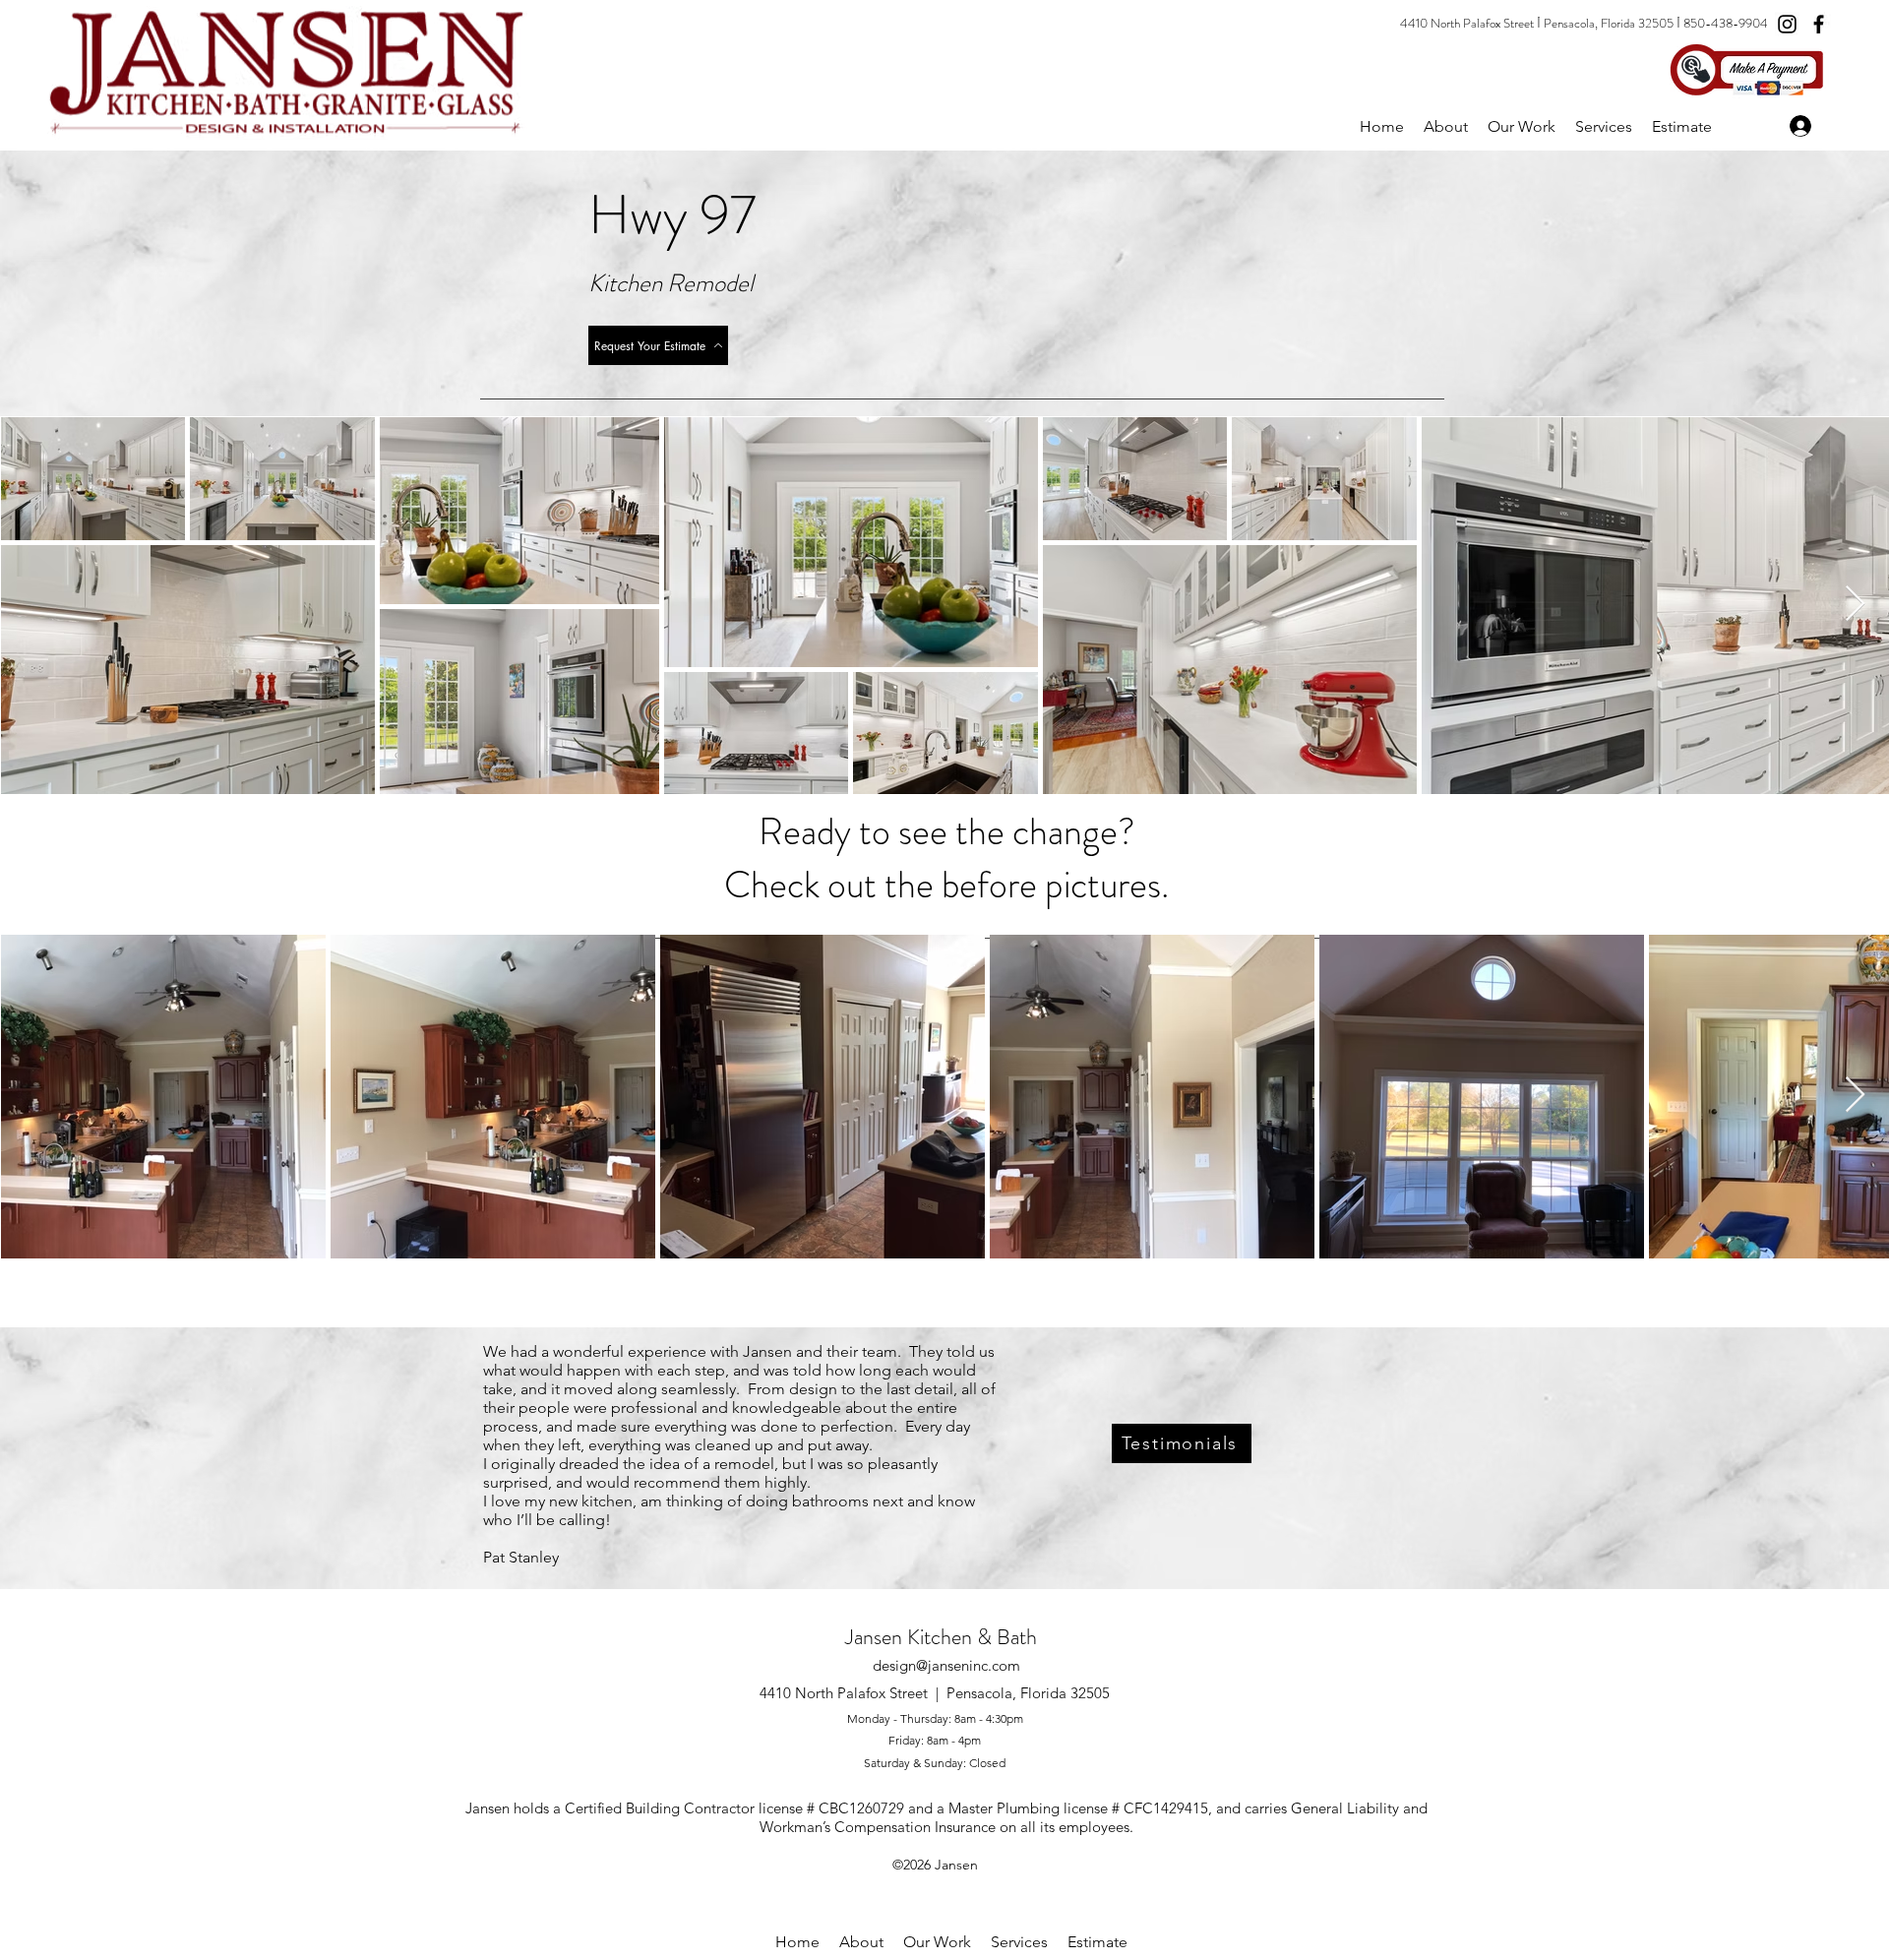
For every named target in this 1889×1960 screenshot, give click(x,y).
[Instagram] (1787, 24)
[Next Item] (1855, 605)
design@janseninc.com (946, 1665)
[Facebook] (1819, 24)
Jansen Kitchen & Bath (941, 1637)
